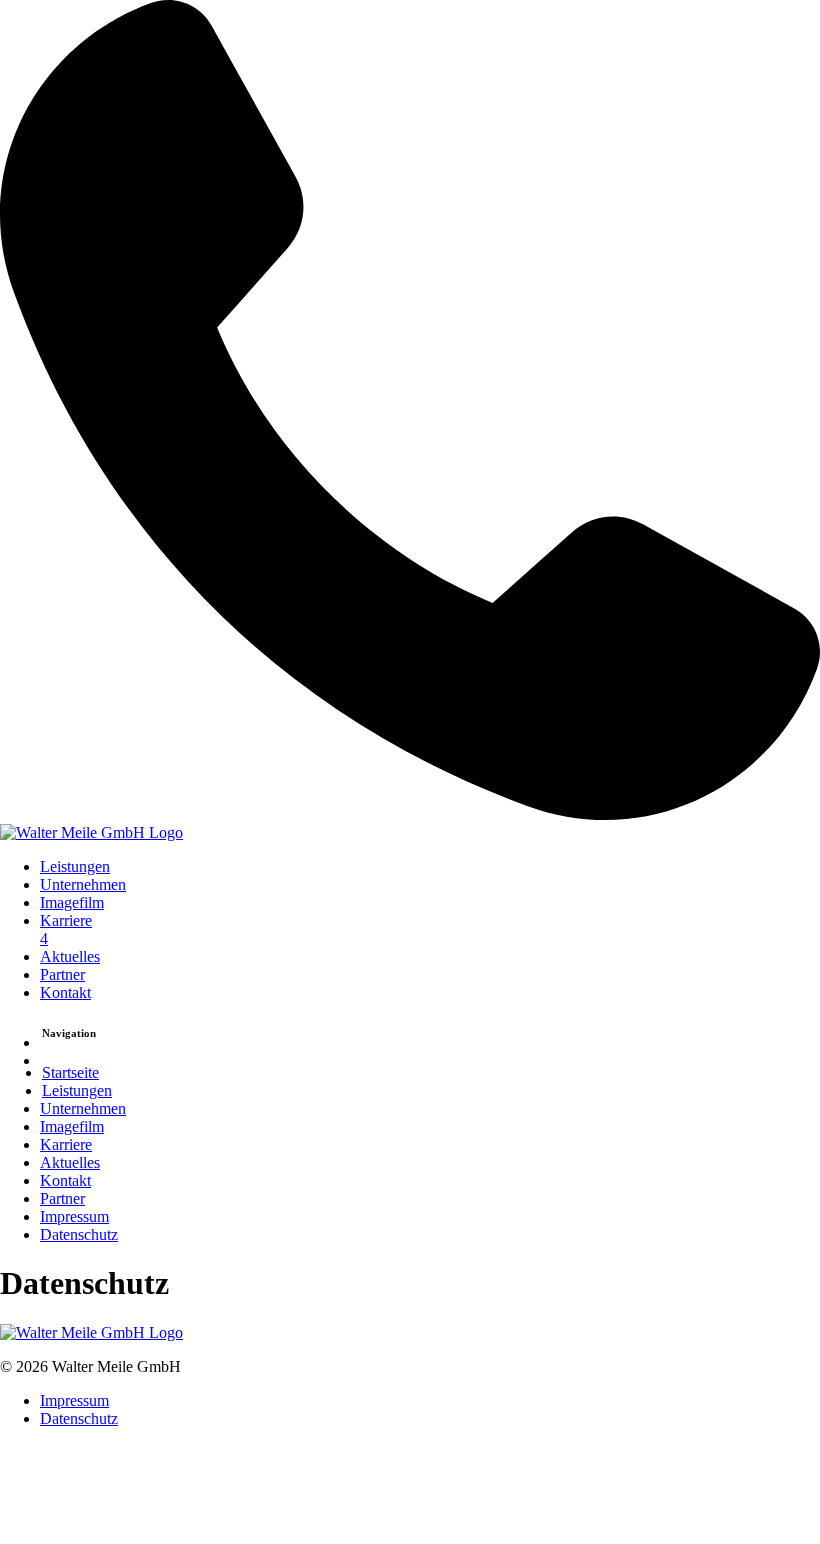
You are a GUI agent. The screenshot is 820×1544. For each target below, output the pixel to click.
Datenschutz (79, 1234)
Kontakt (65, 992)
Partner (62, 974)
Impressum (74, 1216)
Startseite (70, 1072)
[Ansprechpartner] (410, 412)
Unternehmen (83, 884)
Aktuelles (70, 956)
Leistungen (75, 866)
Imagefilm (72, 902)
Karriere (66, 929)
